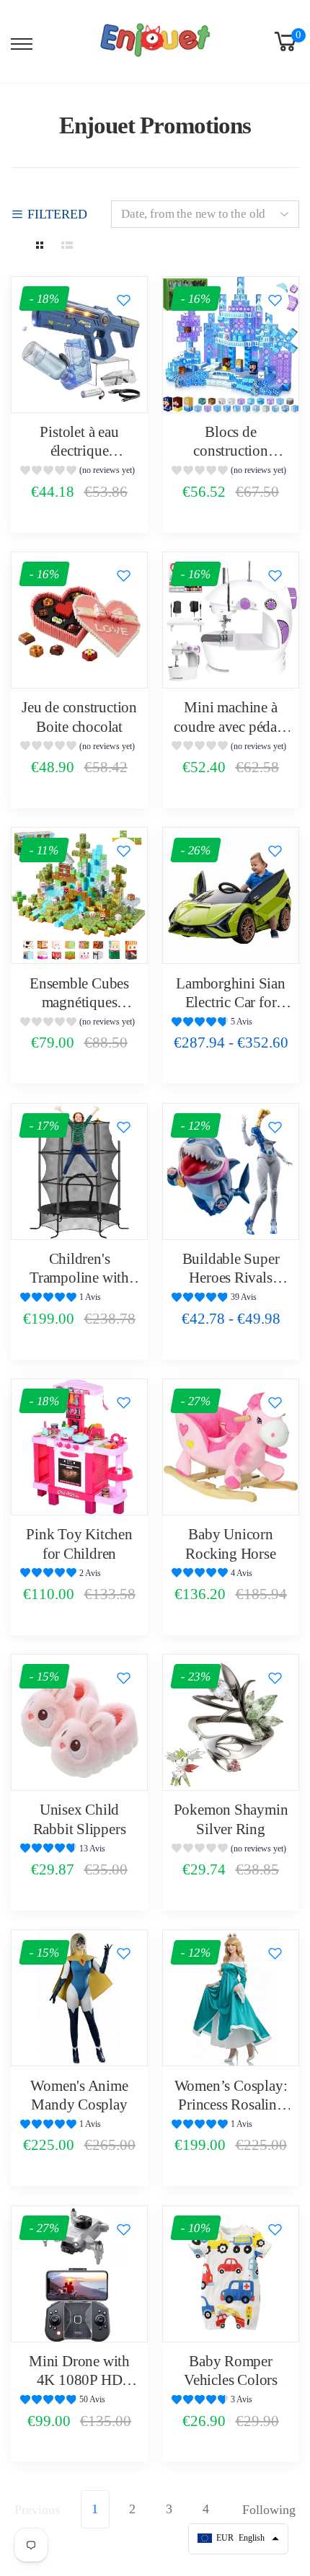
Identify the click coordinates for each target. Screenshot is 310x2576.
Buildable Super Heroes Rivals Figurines (231, 1278)
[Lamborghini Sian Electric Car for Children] (231, 895)
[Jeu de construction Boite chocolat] (79, 620)
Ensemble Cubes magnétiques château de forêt (79, 1002)
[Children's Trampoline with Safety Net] (79, 1172)
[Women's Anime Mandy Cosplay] (79, 1998)
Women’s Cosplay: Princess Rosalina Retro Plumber (231, 2105)
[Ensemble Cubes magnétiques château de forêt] (79, 895)
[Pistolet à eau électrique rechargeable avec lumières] (79, 345)
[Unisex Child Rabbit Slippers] (79, 1722)
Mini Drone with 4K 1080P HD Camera (79, 2380)
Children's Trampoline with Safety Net (79, 1278)
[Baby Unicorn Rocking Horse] (231, 1447)
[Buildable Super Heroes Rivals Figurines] (231, 1172)
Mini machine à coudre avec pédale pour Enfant (230, 726)
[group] (79, 472)
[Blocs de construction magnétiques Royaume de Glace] (231, 345)
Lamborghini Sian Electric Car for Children (231, 1002)
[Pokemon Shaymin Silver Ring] (231, 1722)
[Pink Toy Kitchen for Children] (79, 1447)
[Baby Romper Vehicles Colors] (231, 2274)
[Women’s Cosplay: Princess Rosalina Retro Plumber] (231, 1998)
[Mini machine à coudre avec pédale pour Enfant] (231, 620)
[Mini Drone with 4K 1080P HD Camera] (79, 2274)
